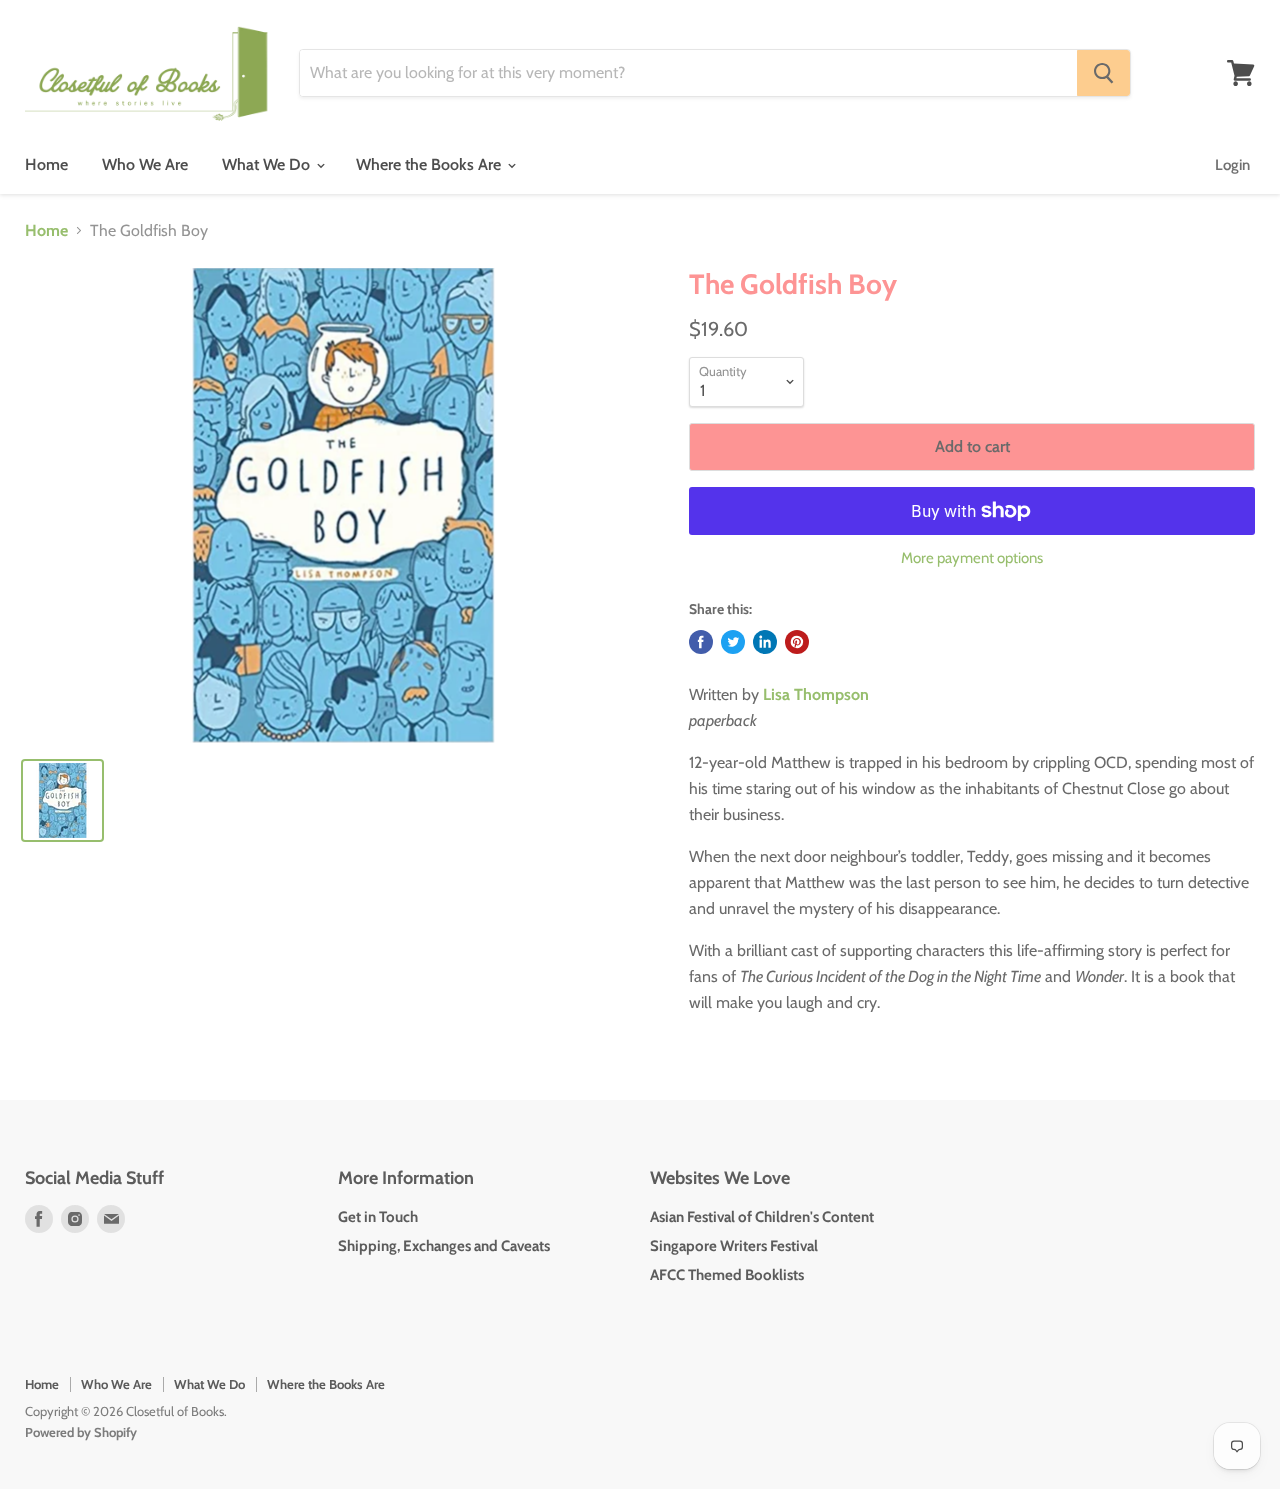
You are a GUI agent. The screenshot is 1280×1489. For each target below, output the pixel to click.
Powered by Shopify (81, 1432)
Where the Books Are (430, 164)
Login (1232, 165)
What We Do (268, 164)
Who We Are (145, 164)
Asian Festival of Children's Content (762, 1217)
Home (46, 164)
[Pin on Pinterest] (797, 642)
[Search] (1103, 73)
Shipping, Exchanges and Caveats (444, 1246)
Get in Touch (378, 1217)
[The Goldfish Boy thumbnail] (62, 800)
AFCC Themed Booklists (727, 1275)
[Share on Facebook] (701, 642)
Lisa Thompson (816, 694)
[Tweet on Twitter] (733, 642)
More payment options (972, 558)
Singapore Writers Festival (734, 1246)
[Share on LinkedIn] (765, 642)
